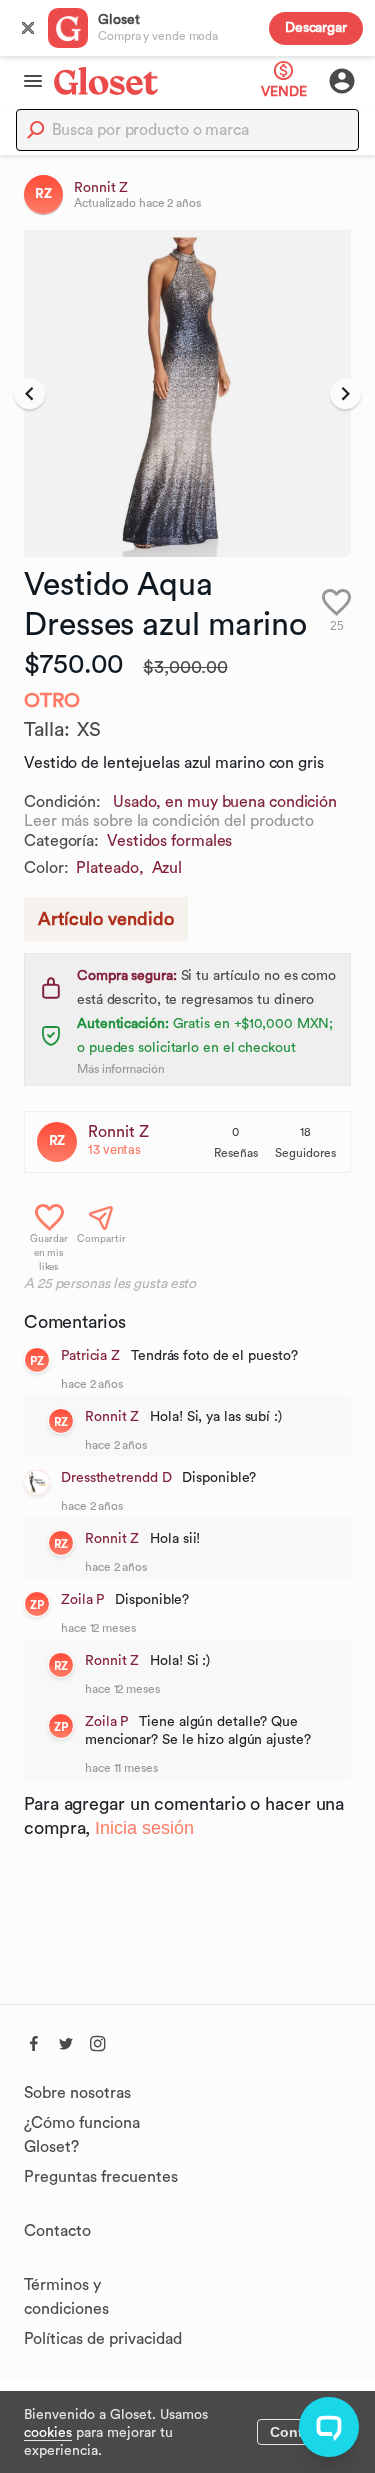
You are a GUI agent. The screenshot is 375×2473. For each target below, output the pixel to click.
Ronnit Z (118, 1132)
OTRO (52, 701)
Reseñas (236, 1153)
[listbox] (187, 393)
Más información (121, 1069)
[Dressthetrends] (37, 1482)
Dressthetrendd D (116, 1478)
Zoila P (82, 1600)
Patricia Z (90, 1356)
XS (89, 730)
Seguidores (305, 1153)
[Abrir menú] (27, 81)
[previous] (29, 394)
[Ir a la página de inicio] (106, 80)
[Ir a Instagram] (98, 2041)
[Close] (28, 28)
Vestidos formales (169, 841)
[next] (345, 394)
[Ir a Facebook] (34, 2041)
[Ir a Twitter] (66, 2041)
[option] (187, 393)
